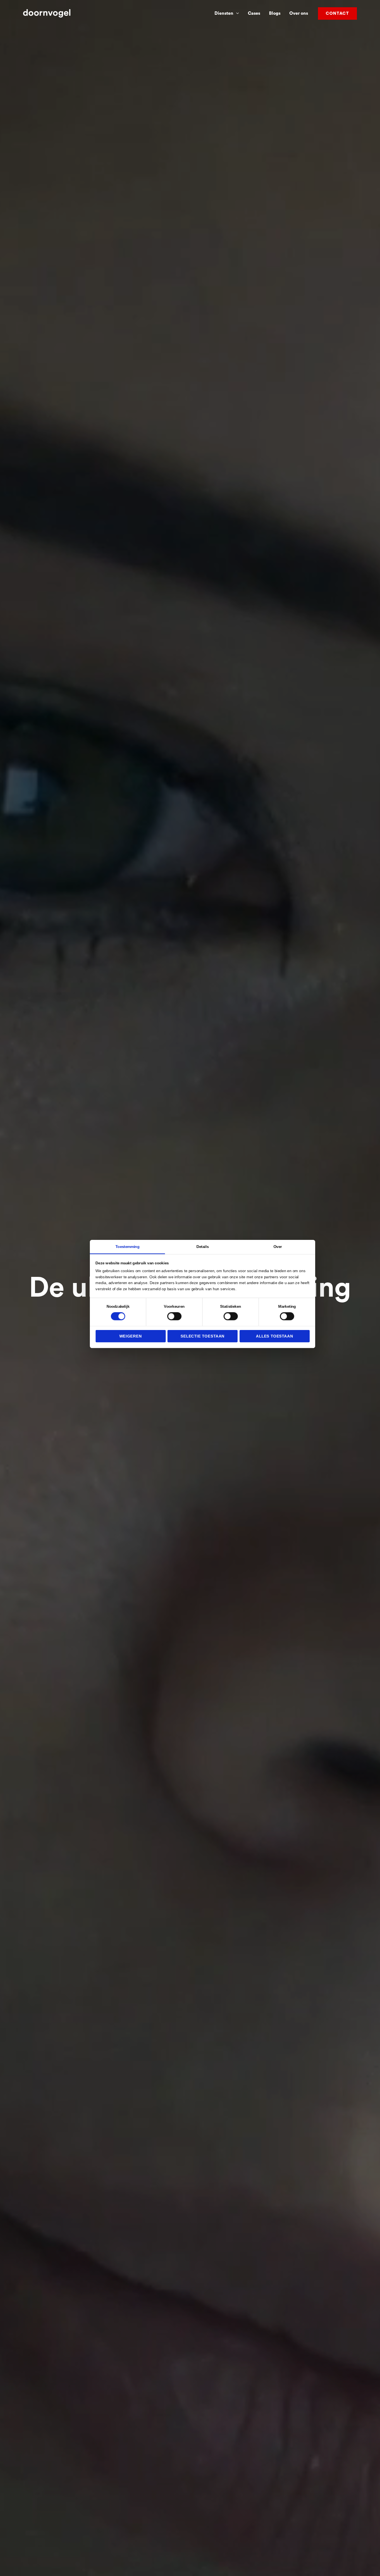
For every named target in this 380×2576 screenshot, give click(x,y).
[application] (236, 13)
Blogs (275, 13)
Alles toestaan (275, 1336)
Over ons (299, 13)
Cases (254, 13)
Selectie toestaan (203, 1336)
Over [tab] (278, 1246)
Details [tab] (203, 1246)
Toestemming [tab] (127, 1246)
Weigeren (131, 1336)
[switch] (174, 1316)
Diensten (224, 13)
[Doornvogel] (47, 13)
